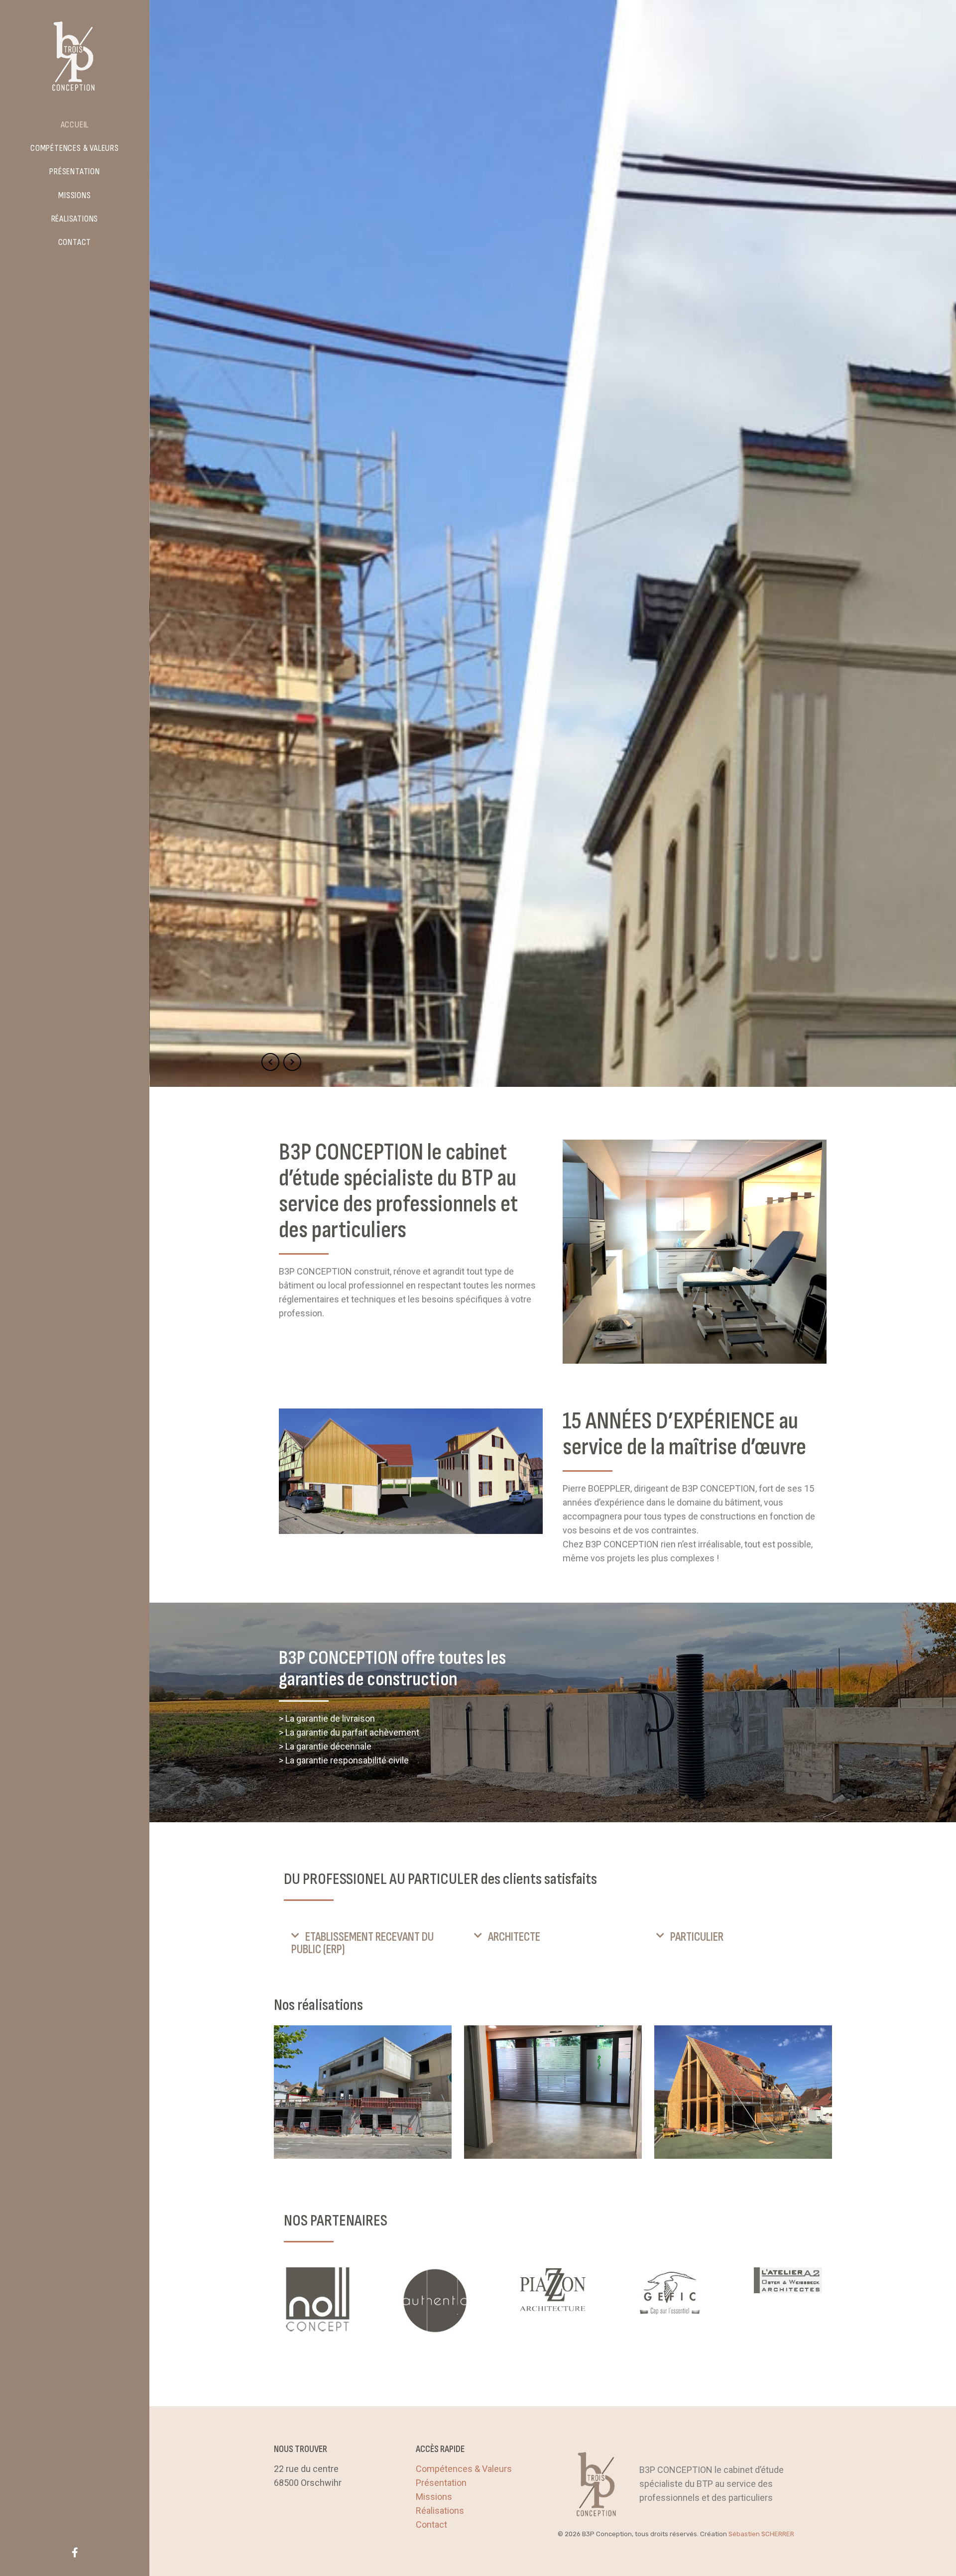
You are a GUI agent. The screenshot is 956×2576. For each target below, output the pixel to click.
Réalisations (440, 2511)
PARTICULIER (697, 1937)
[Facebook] (75, 2552)
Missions (434, 2497)
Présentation (441, 2483)
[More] (318, 2300)
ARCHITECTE (514, 1937)
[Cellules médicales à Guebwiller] (553, 2092)
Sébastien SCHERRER (761, 2534)
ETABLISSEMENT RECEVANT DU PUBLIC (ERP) (362, 1943)
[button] (370, 1943)
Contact (431, 2524)
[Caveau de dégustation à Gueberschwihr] (743, 2092)
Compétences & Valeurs (464, 2469)
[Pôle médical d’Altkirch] (363, 2092)
